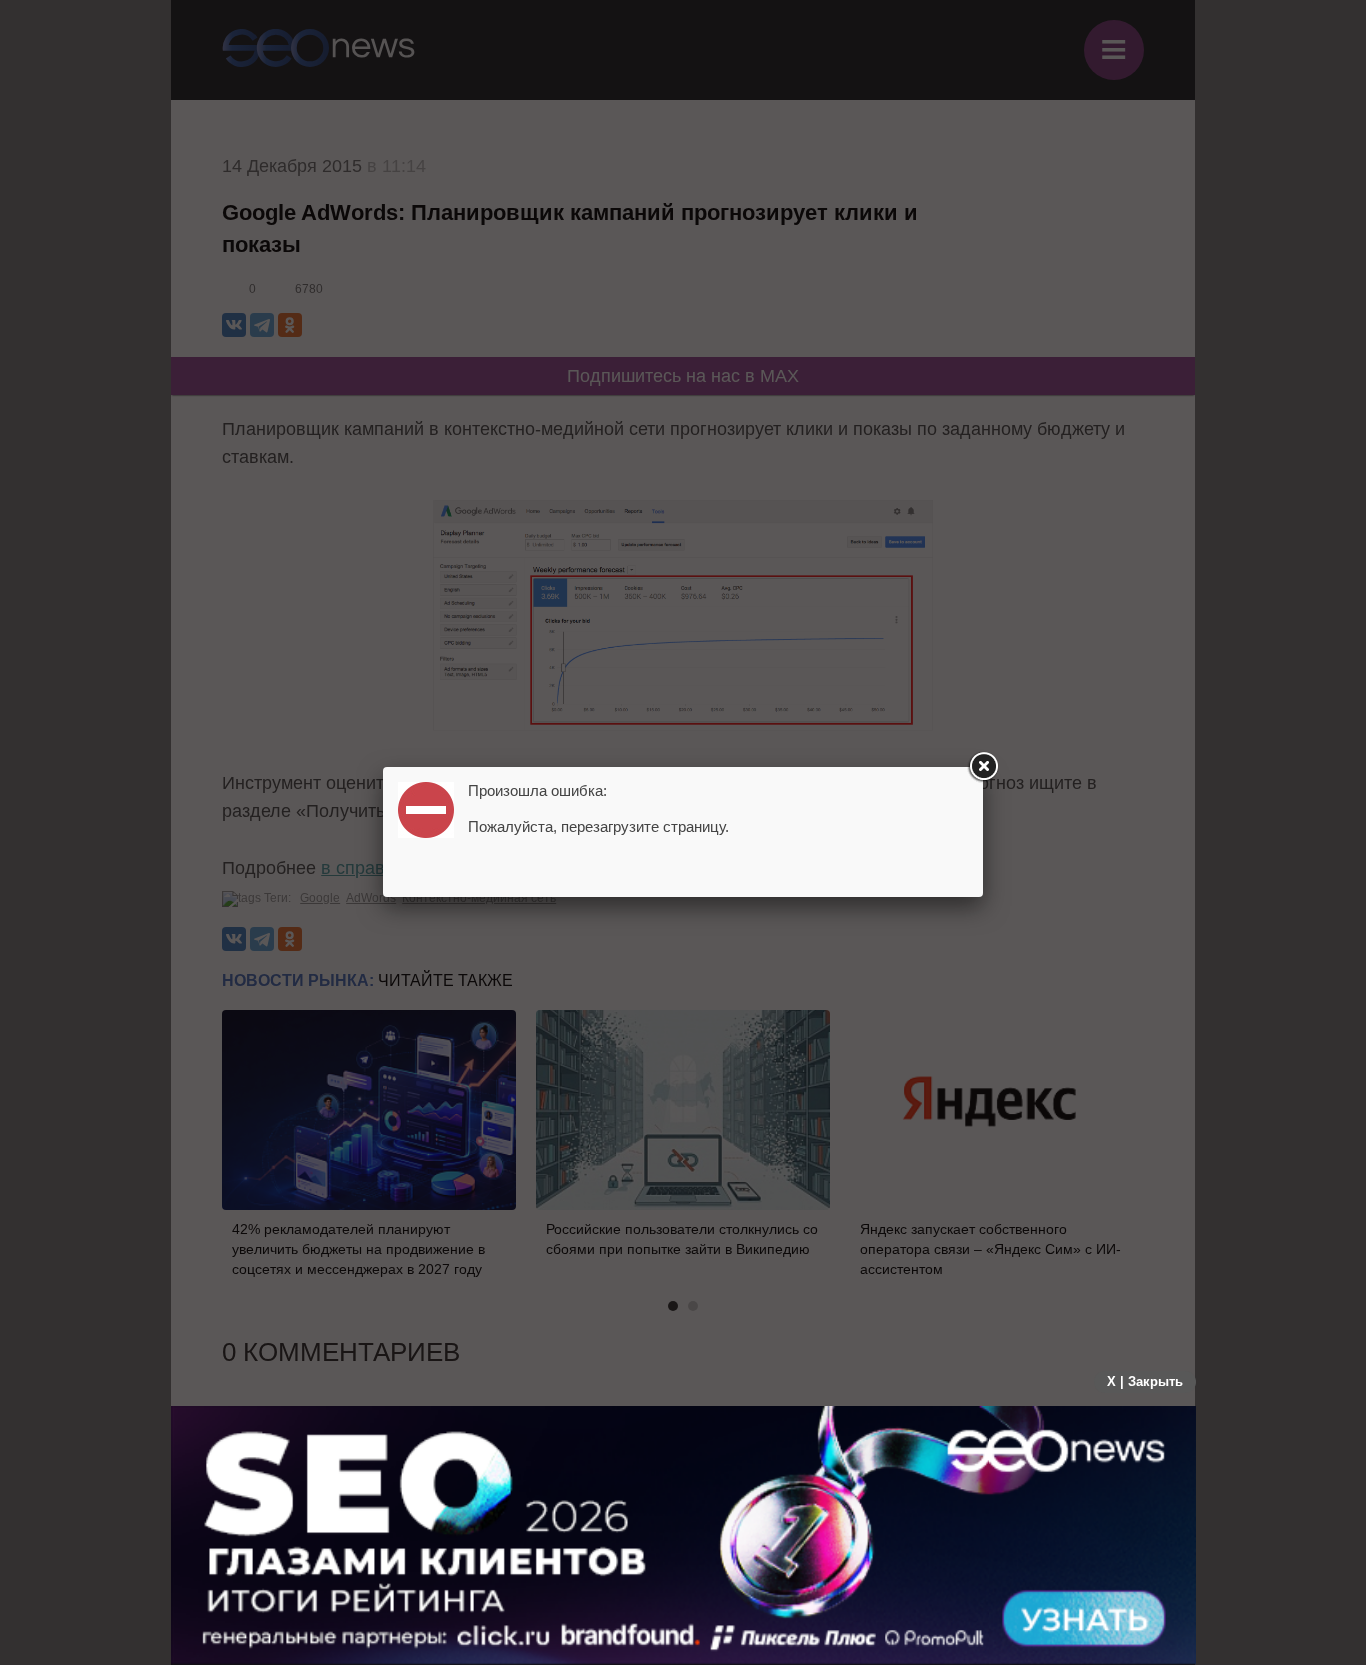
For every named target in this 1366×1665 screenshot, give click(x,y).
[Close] (983, 767)
